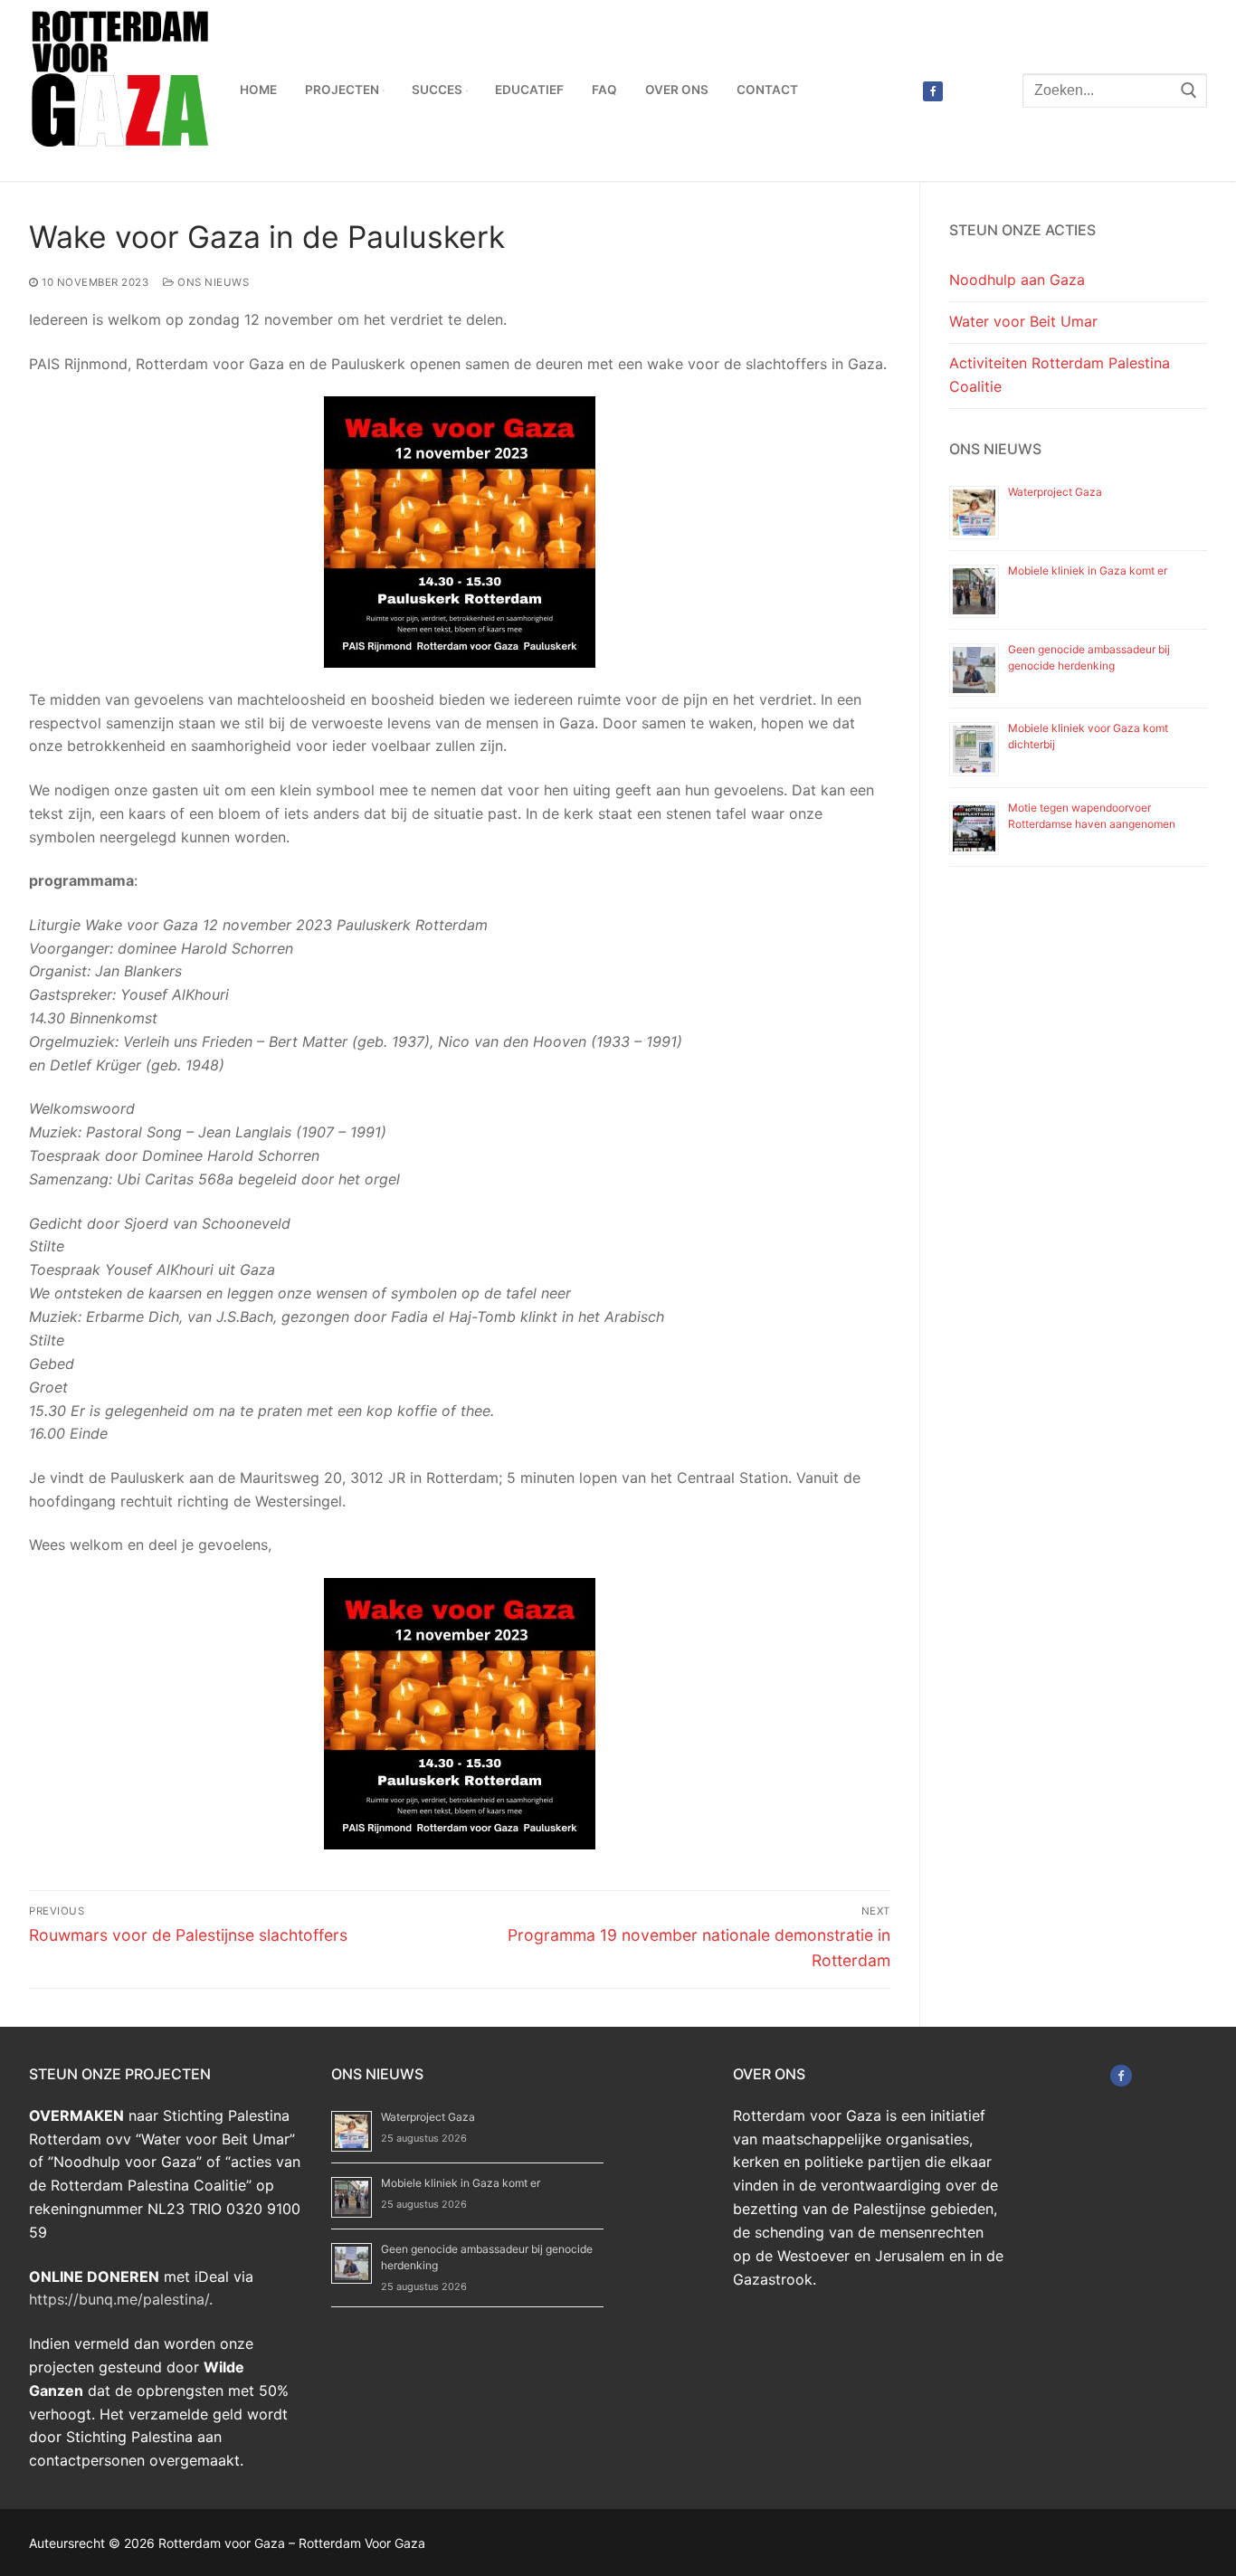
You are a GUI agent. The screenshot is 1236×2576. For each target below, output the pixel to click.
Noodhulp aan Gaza (1017, 280)
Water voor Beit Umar (1023, 321)
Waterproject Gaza (1055, 492)
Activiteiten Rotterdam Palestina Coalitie (1060, 375)
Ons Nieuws (212, 282)
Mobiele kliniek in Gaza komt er (1088, 570)
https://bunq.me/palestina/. (121, 2299)
